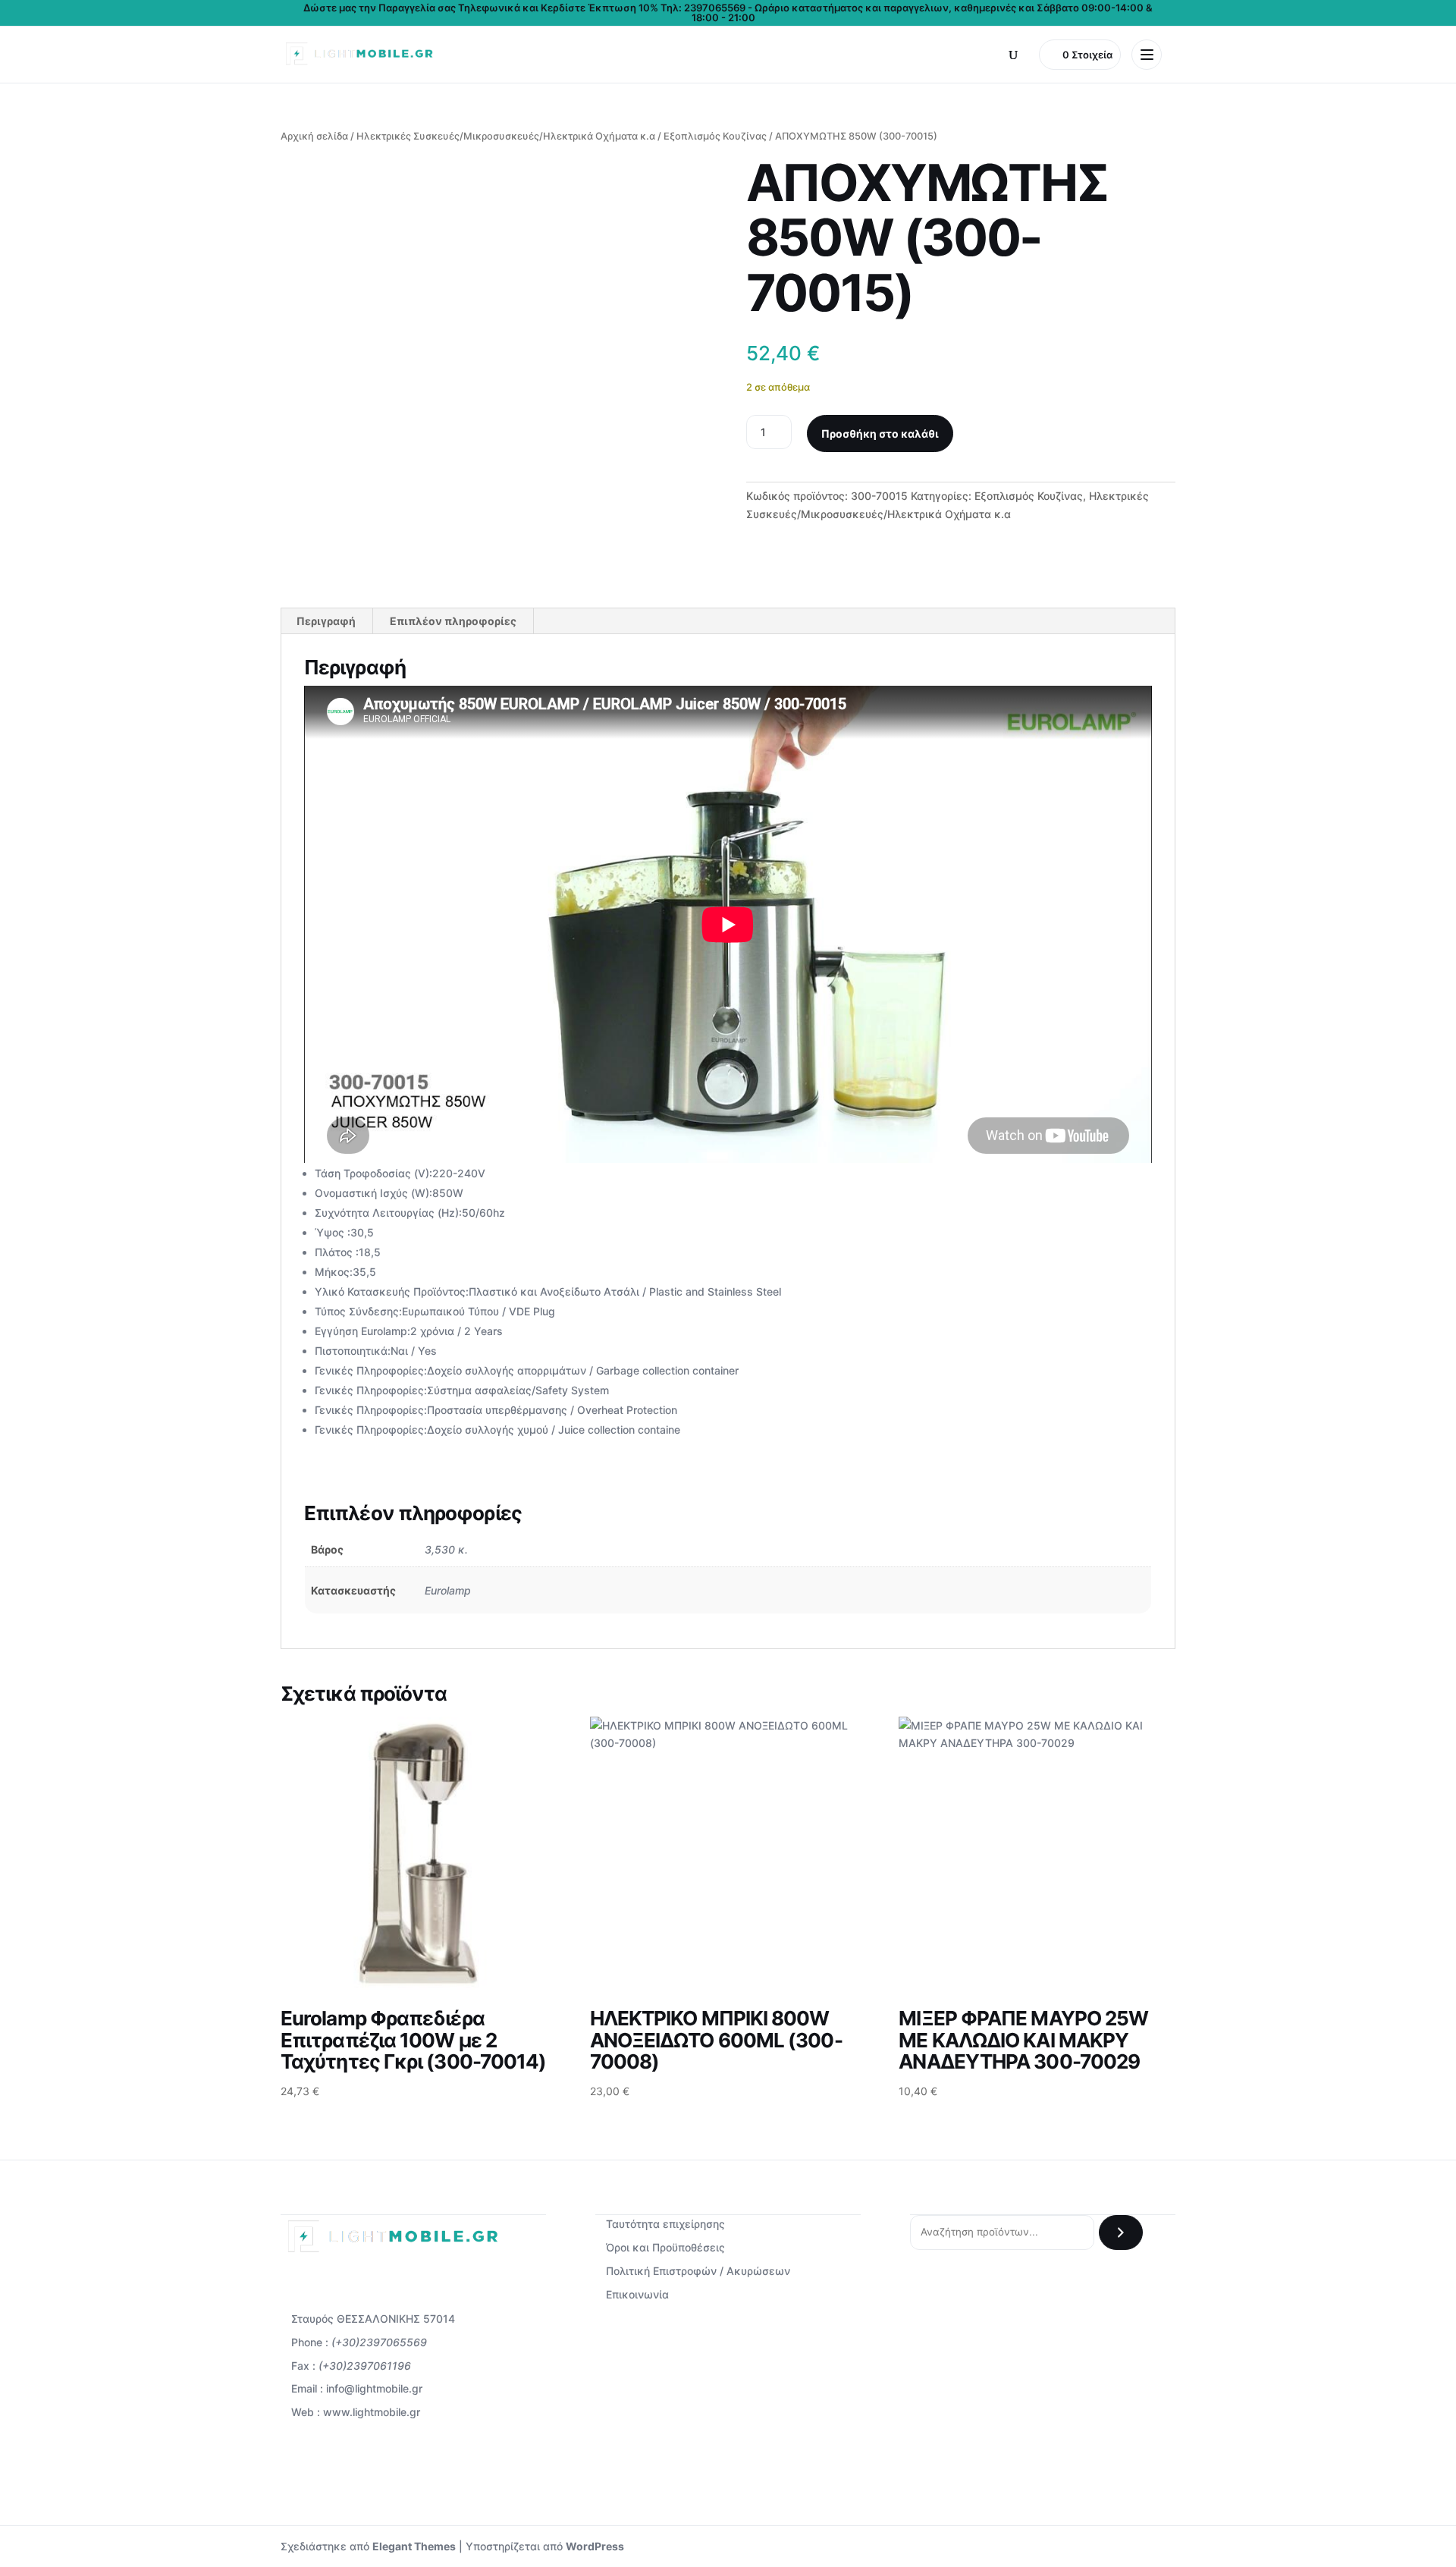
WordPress (595, 2546)
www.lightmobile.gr (372, 2412)
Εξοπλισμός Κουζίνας (715, 136)
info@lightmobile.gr (374, 2388)
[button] (1013, 55)
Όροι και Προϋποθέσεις (665, 2247)
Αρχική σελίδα (314, 136)
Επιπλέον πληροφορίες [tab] (453, 621)
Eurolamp (448, 1590)
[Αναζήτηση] (1121, 2232)
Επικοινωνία (637, 2294)
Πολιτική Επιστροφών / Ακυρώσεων (698, 2271)
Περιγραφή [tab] (326, 621)
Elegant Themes (414, 2546)
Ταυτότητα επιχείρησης (665, 2224)
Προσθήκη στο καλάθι (880, 434)
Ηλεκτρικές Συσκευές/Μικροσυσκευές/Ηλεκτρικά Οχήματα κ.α (506, 136)
